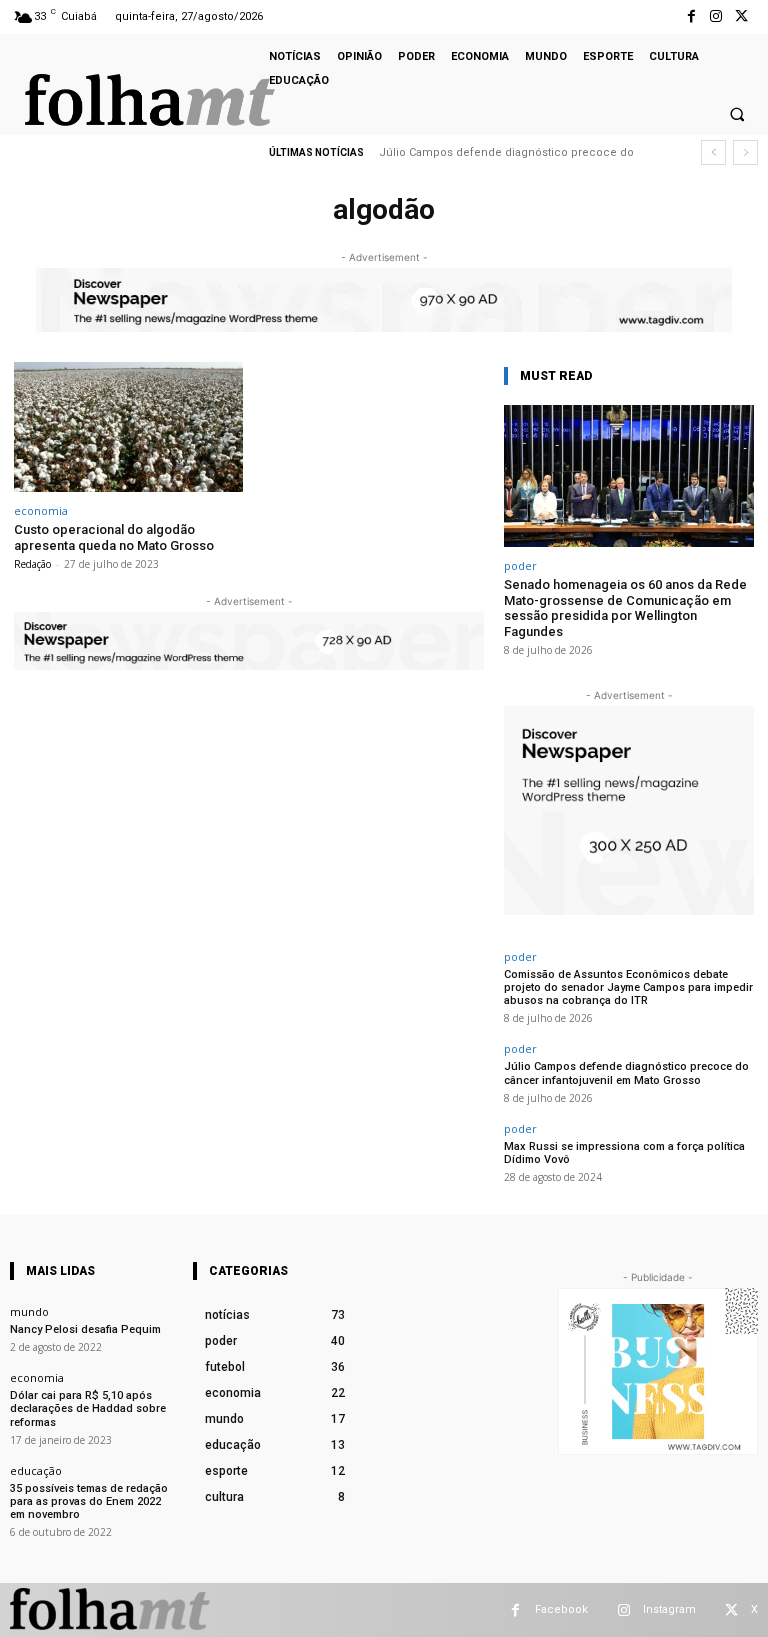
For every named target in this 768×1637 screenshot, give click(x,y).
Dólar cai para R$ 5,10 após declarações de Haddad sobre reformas (88, 1408)
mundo (29, 1311)
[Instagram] (716, 16)
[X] (741, 16)
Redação (32, 564)
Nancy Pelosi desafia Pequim (85, 1329)
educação (36, 1470)
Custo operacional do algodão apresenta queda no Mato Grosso (114, 537)
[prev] (713, 152)
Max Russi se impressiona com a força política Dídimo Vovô (624, 1153)
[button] (737, 114)
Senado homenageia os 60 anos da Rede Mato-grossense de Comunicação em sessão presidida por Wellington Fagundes (625, 608)
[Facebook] (690, 16)
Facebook (561, 1609)
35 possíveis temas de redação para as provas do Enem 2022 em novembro (89, 1501)
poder (520, 565)
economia (41, 510)
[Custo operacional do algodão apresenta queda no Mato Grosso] (128, 427)
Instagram (669, 1609)
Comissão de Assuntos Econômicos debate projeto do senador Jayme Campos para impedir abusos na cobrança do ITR (628, 987)
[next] (745, 152)
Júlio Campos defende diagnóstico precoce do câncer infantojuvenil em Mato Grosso (626, 1073)
